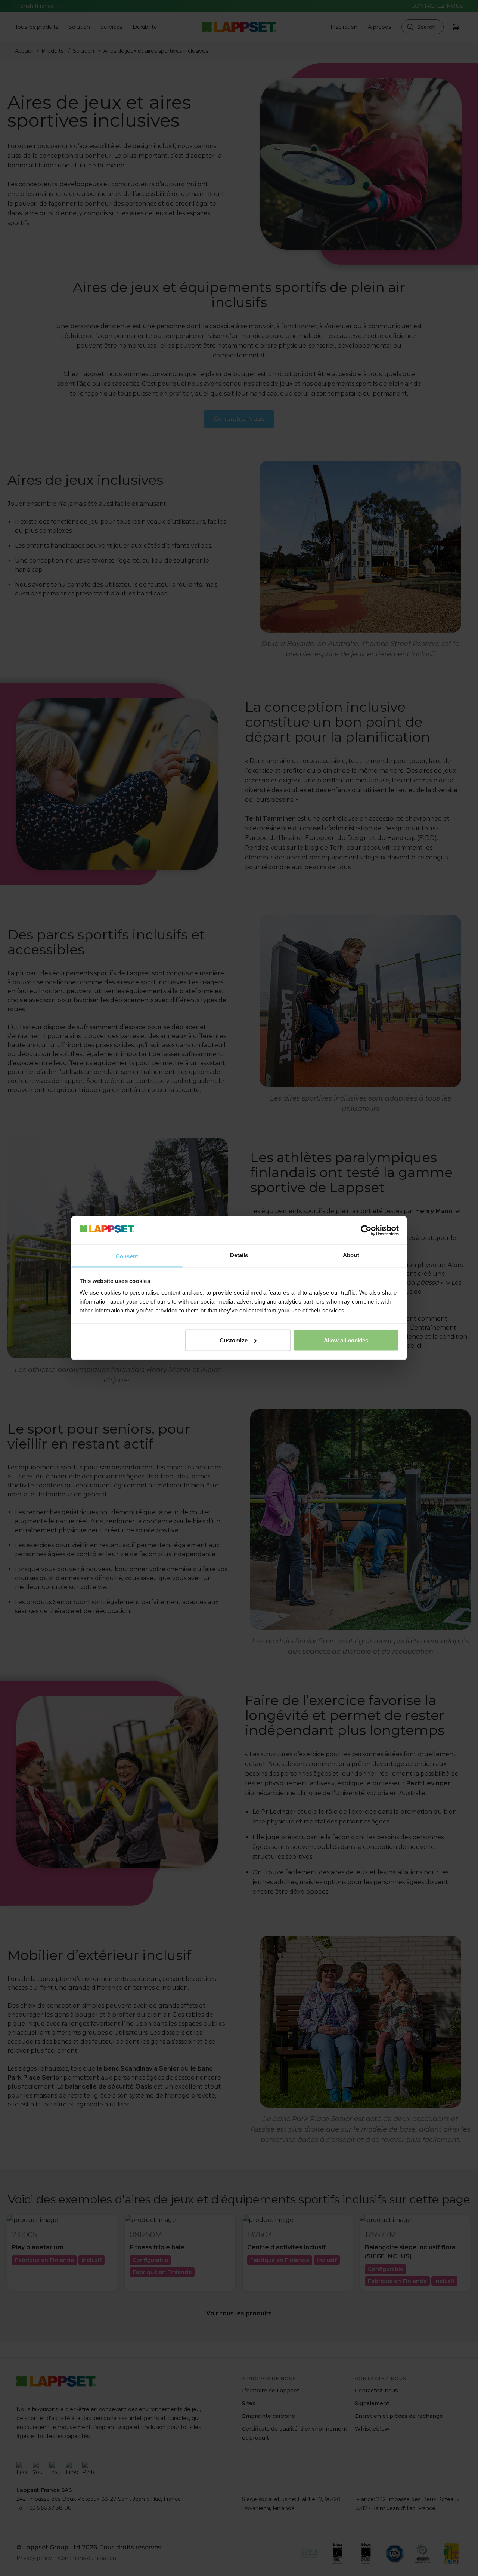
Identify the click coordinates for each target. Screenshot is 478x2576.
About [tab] (351, 1255)
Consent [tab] (127, 1256)
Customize (234, 1340)
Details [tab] (239, 1255)
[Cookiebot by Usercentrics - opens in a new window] (366, 1230)
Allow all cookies (346, 1340)
